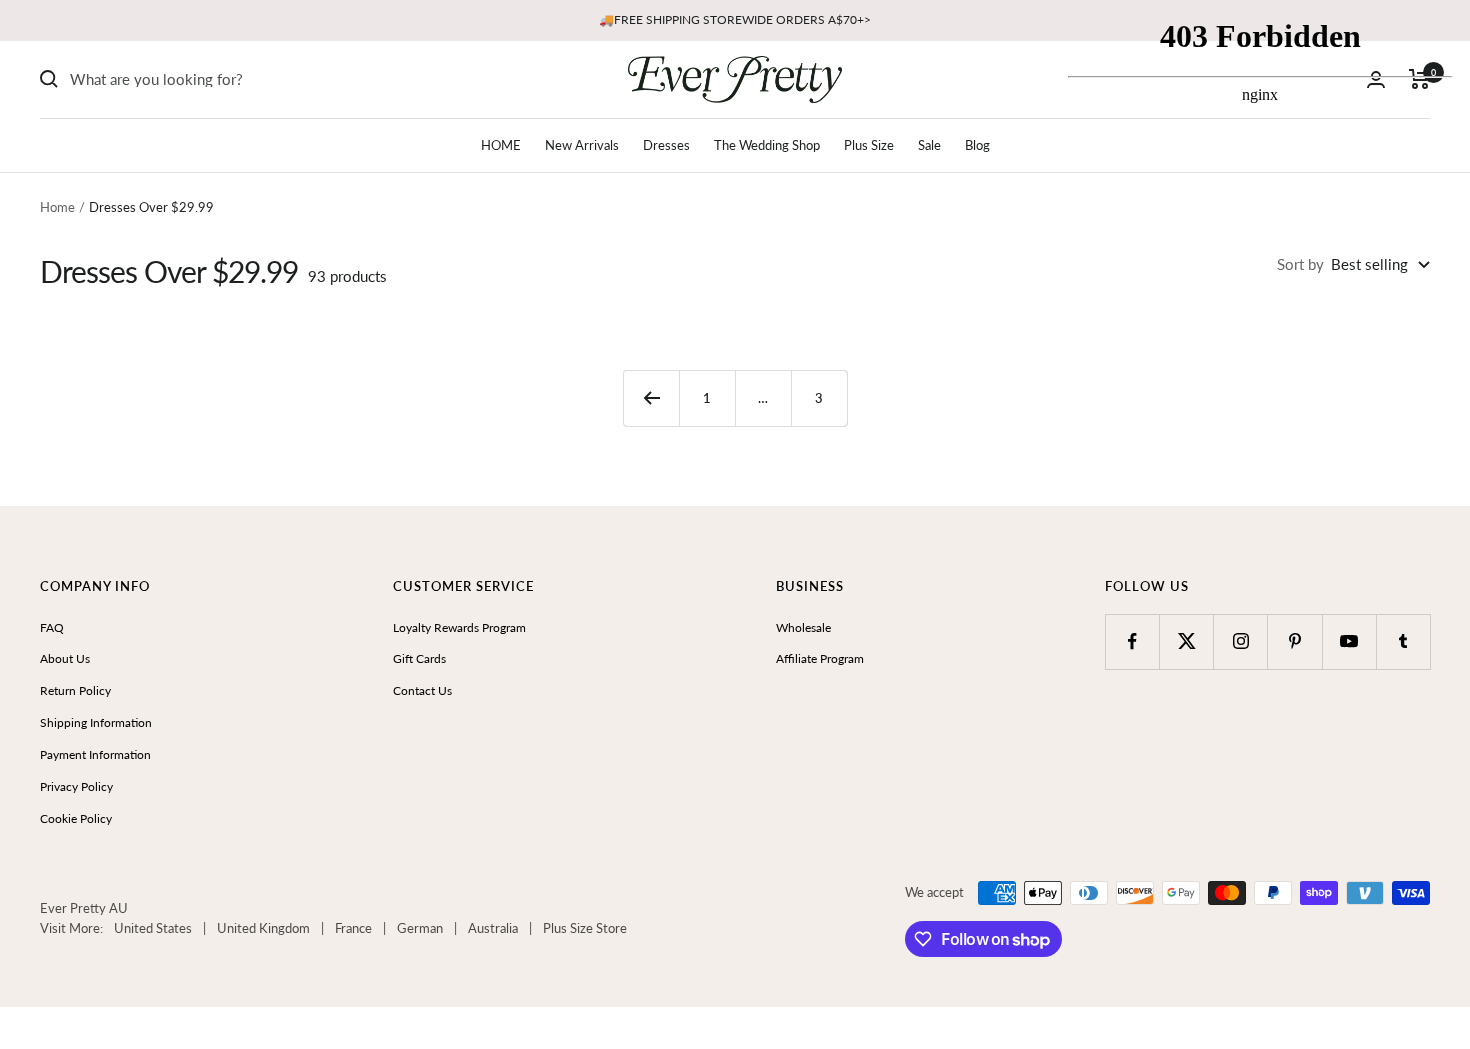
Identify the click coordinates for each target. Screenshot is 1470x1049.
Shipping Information (96, 722)
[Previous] (651, 398)
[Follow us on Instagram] (1240, 641)
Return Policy (75, 690)
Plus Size (869, 145)
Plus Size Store (585, 928)
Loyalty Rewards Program (459, 627)
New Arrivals (582, 145)
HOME (501, 145)
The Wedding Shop (767, 145)
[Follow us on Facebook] (1132, 641)
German (420, 928)
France (353, 928)
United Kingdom (263, 928)
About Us (65, 658)
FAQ (52, 627)
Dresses (666, 145)
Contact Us (422, 690)
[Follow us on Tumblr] (1403, 641)
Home (57, 207)
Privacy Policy (76, 786)
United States (153, 928)
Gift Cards (419, 658)
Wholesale (803, 627)
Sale (929, 145)
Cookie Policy (76, 818)
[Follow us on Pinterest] (1294, 641)
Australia (493, 928)
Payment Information (95, 754)
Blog (977, 145)
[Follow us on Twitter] (1186, 641)
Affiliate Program (820, 658)
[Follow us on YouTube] (1349, 641)
